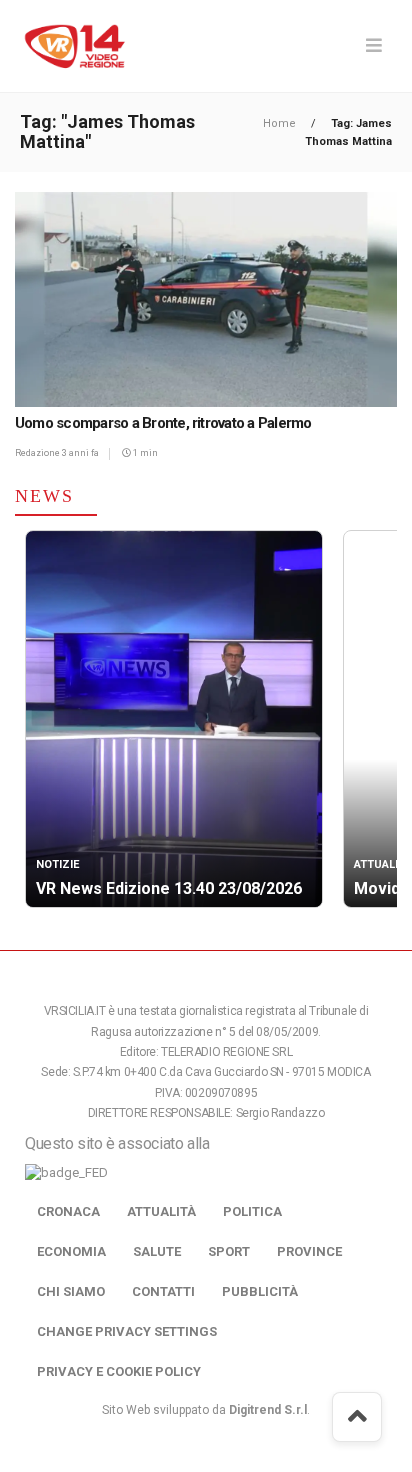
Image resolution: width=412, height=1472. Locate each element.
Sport (229, 1251)
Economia (71, 1251)
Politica (252, 1211)
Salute (157, 1251)
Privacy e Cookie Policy (119, 1371)
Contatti (163, 1291)
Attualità (161, 1211)
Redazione (38, 453)
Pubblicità (260, 1291)
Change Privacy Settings (127, 1331)
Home (281, 123)
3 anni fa (80, 453)
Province (309, 1251)
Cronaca (68, 1211)
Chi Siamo (71, 1291)
